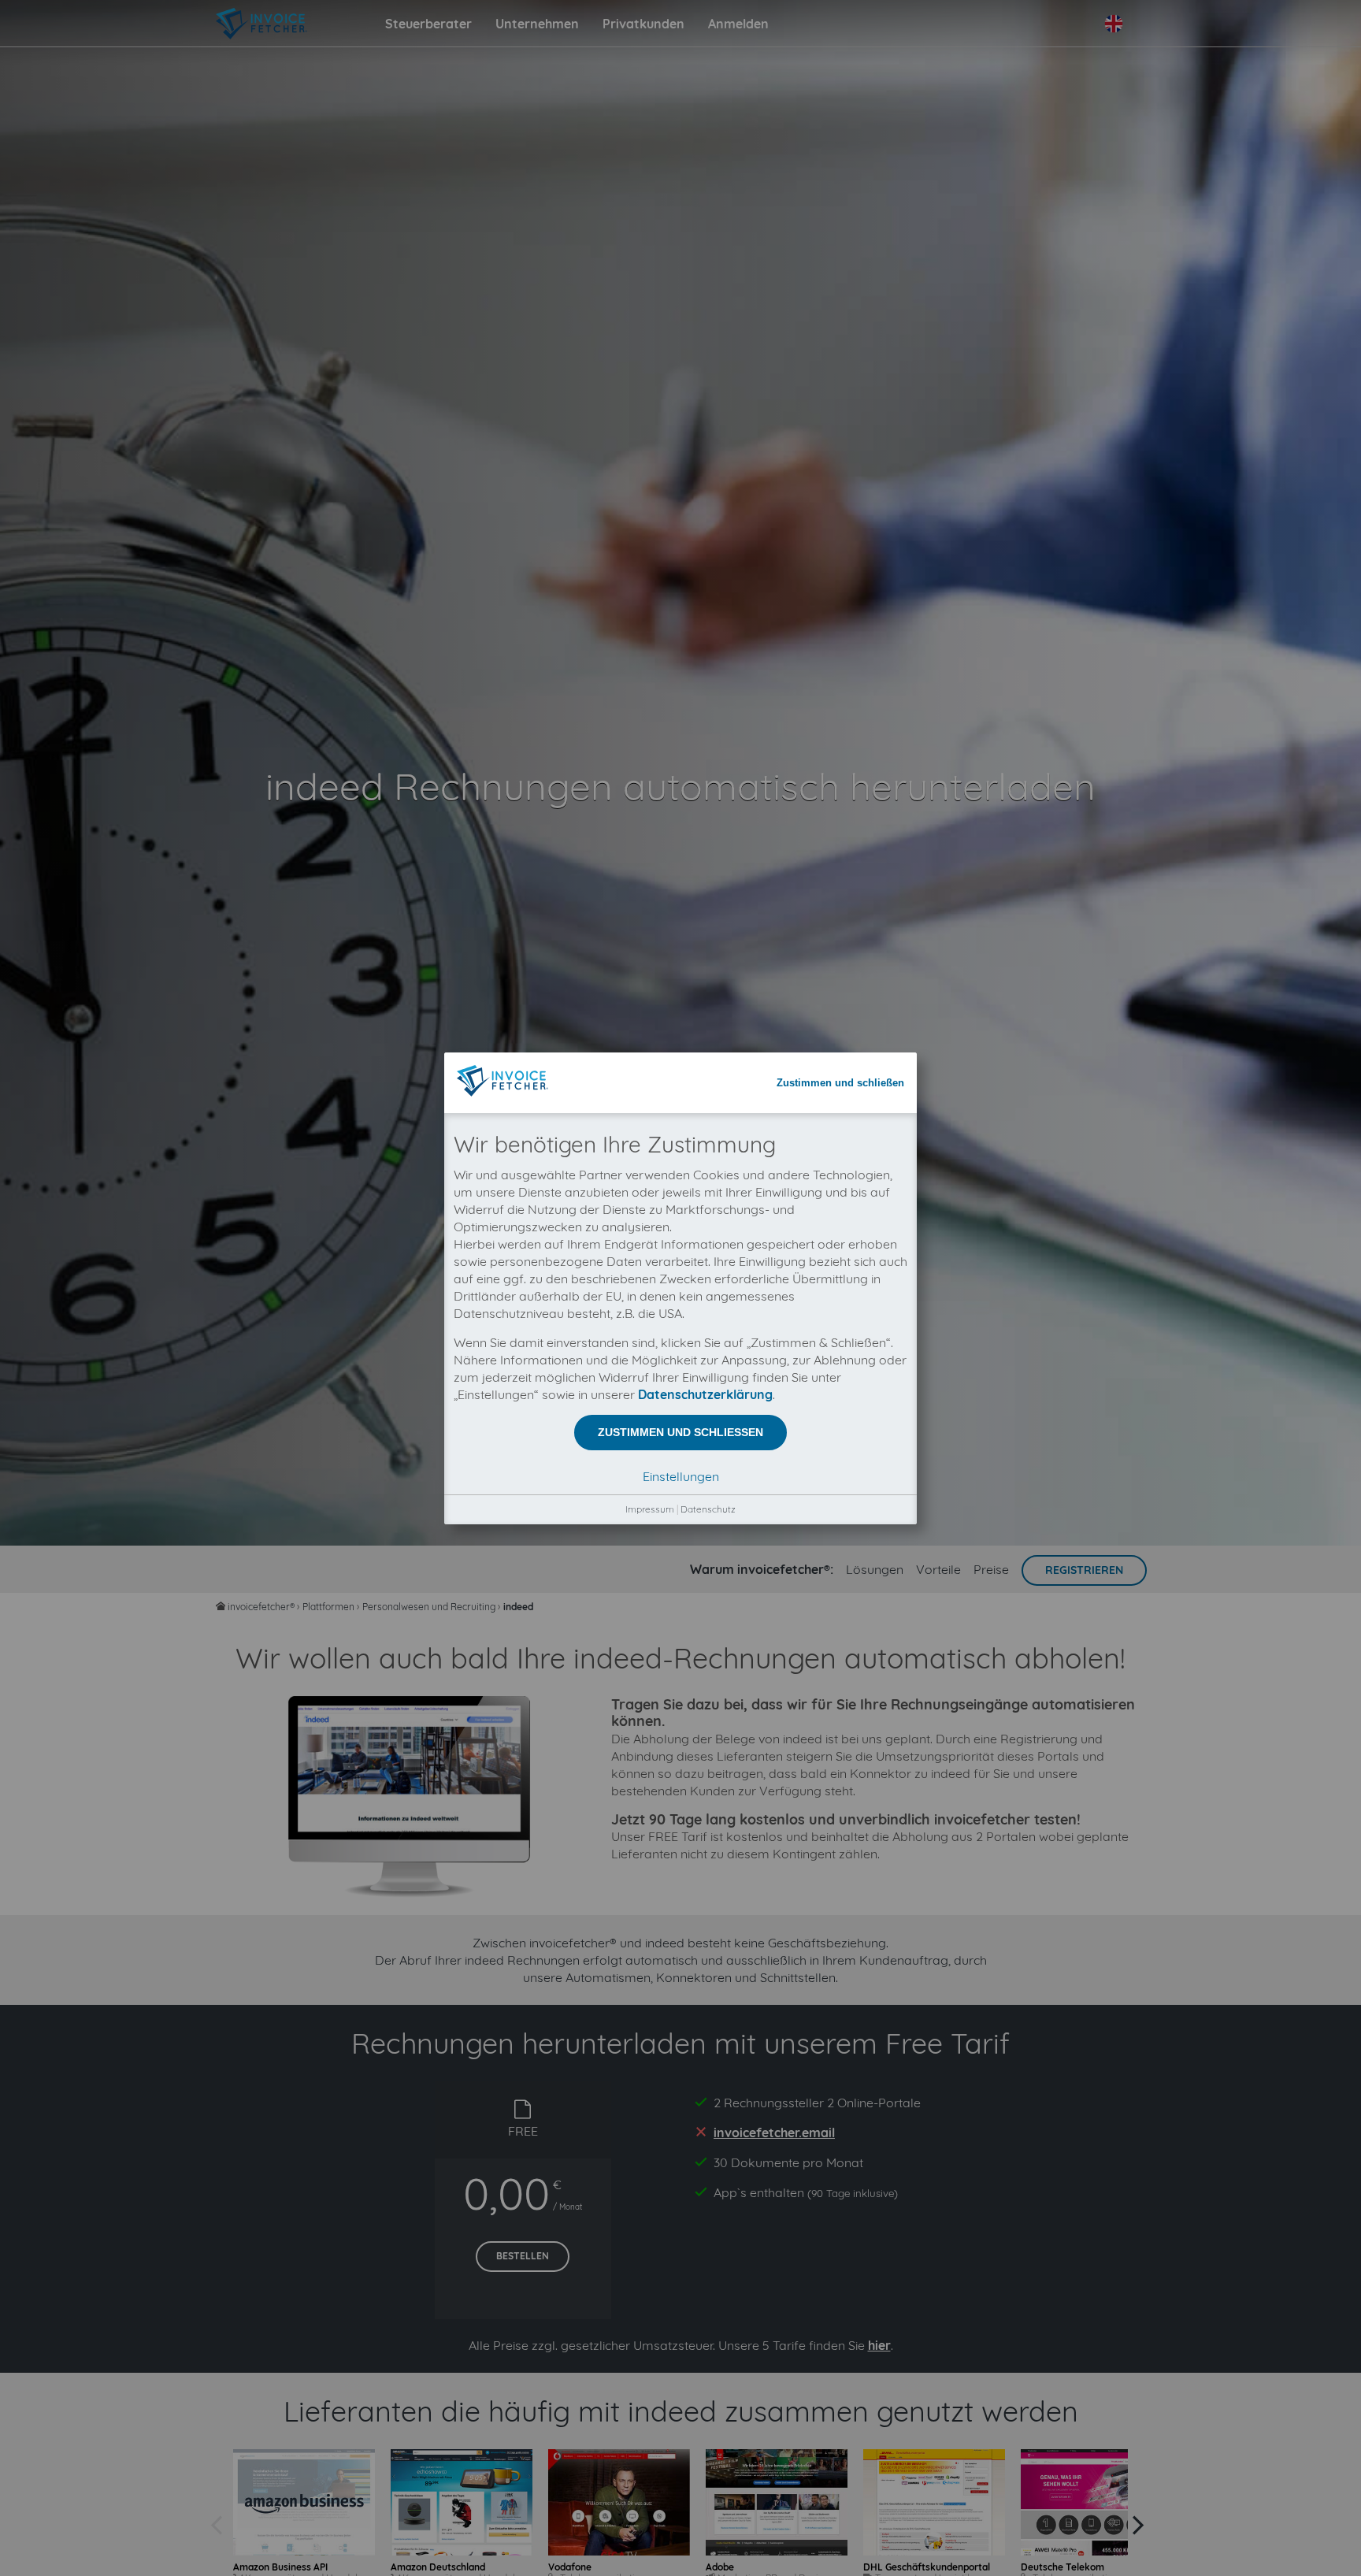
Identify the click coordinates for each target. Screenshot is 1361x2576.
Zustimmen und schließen (840, 1083)
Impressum (650, 1509)
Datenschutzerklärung (705, 1394)
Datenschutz (708, 1509)
